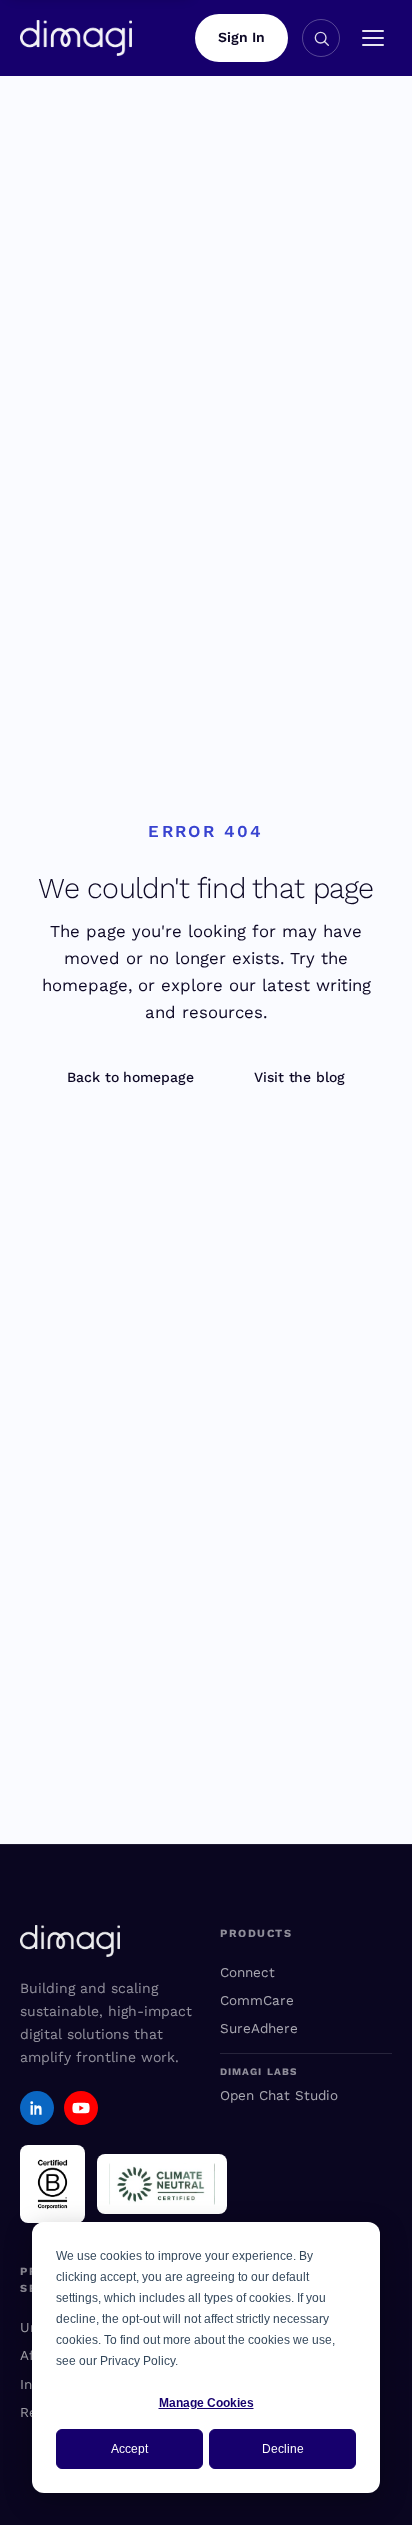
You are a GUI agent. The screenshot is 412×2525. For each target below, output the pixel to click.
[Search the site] (321, 38)
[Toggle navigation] (373, 38)
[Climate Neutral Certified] (162, 2184)
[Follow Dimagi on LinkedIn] (37, 2108)
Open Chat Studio (279, 2095)
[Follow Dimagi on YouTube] (81, 2108)
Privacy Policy (137, 2361)
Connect (247, 1972)
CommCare (257, 2000)
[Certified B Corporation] (52, 2184)
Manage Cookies (206, 2403)
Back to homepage (130, 1077)
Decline (283, 2449)
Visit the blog (299, 1077)
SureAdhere (259, 2028)
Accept (129, 2449)
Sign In (241, 37)
